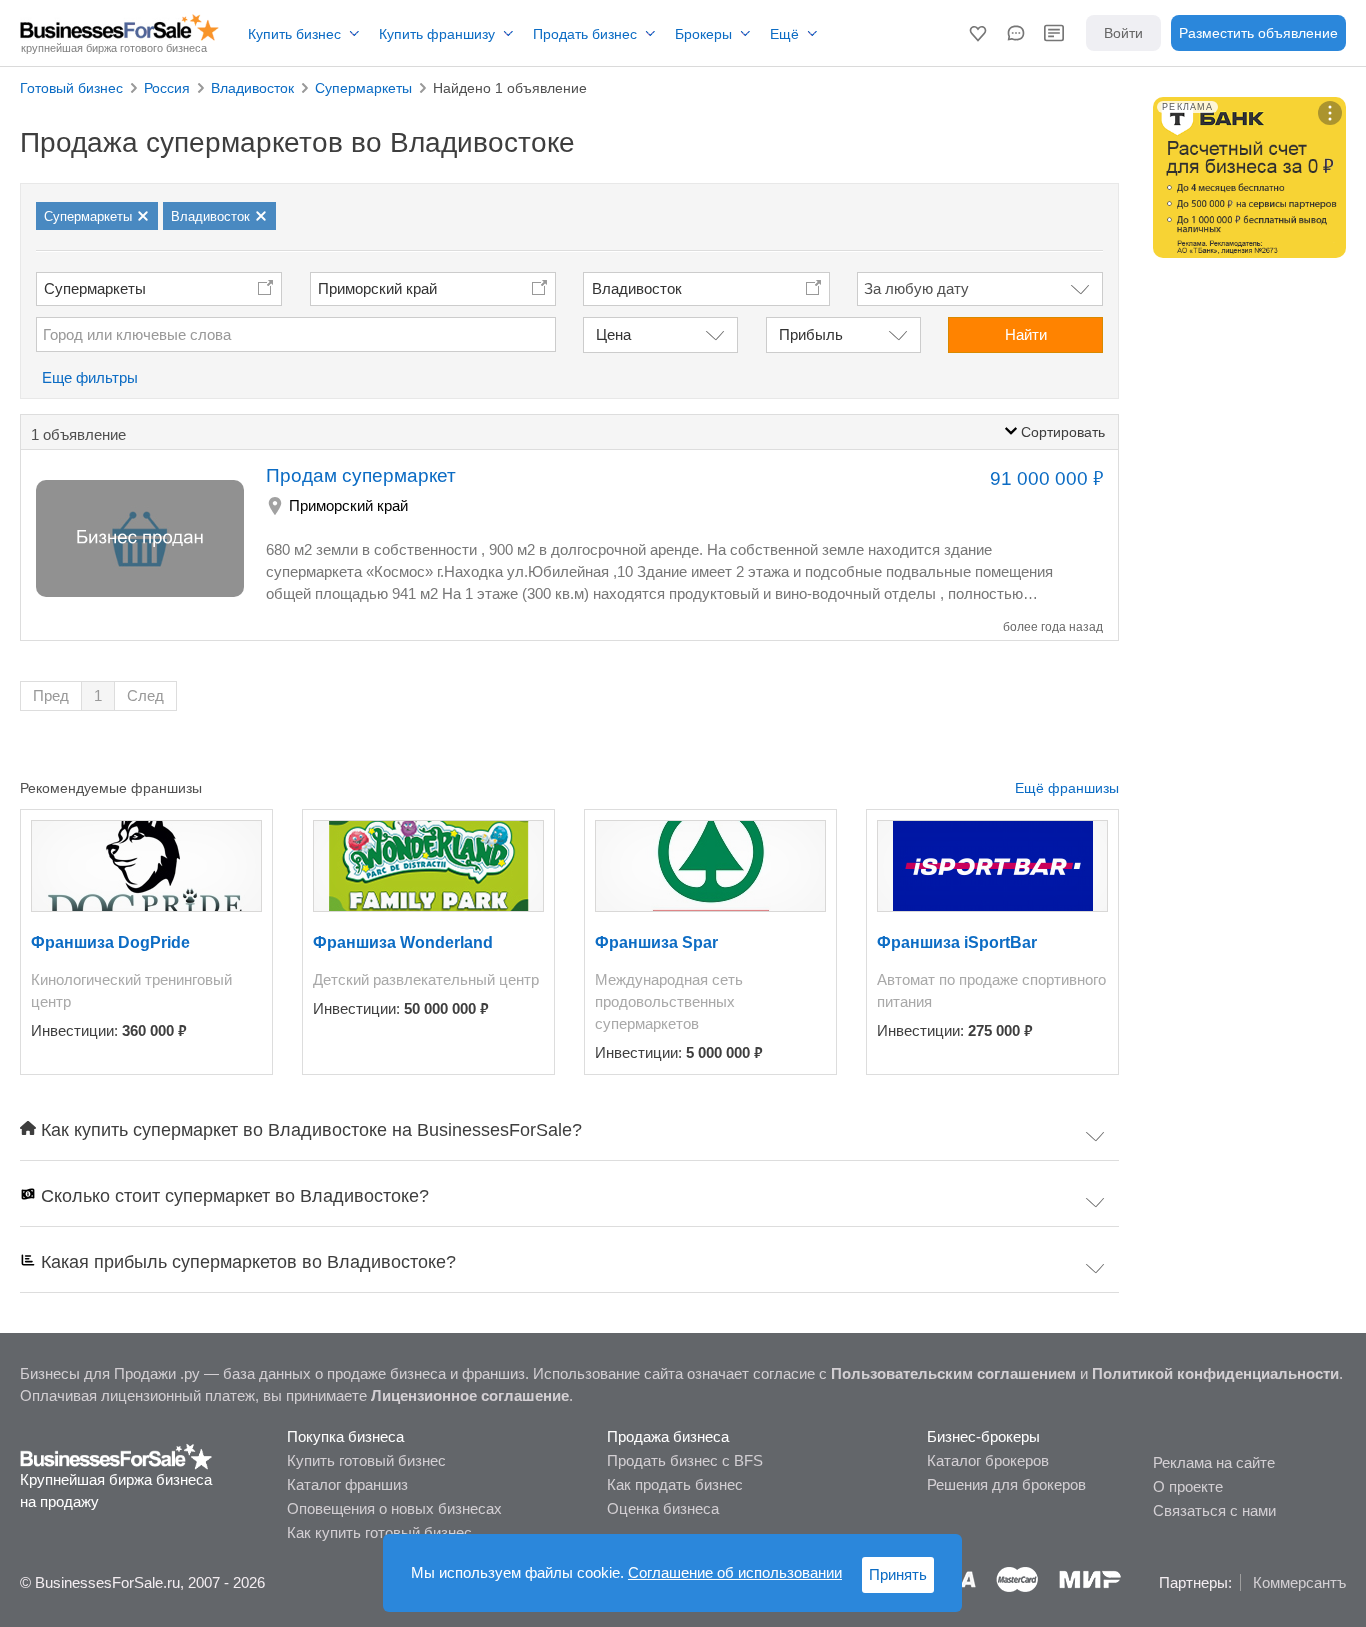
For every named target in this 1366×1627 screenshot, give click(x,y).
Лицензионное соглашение (470, 1395)
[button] (978, 33)
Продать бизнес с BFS (685, 1460)
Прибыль (811, 334)
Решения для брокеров (1006, 1484)
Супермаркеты (95, 288)
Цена (613, 334)
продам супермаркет (361, 475)
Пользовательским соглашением (953, 1373)
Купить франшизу (437, 34)
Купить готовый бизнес (366, 1460)
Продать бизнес (585, 34)
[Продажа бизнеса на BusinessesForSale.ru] (116, 1455)
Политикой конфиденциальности (1215, 1373)
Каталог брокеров (988, 1460)
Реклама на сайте (1214, 1462)
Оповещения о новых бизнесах (394, 1508)
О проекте (1188, 1486)
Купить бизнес (294, 34)
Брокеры (703, 34)
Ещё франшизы (1067, 788)
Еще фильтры (90, 377)
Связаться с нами (1214, 1510)
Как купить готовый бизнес (379, 1532)
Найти (1026, 334)
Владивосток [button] (637, 288)
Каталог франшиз (347, 1484)
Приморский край (377, 288)
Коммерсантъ (1299, 1582)
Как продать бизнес (675, 1484)
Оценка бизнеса (663, 1508)
